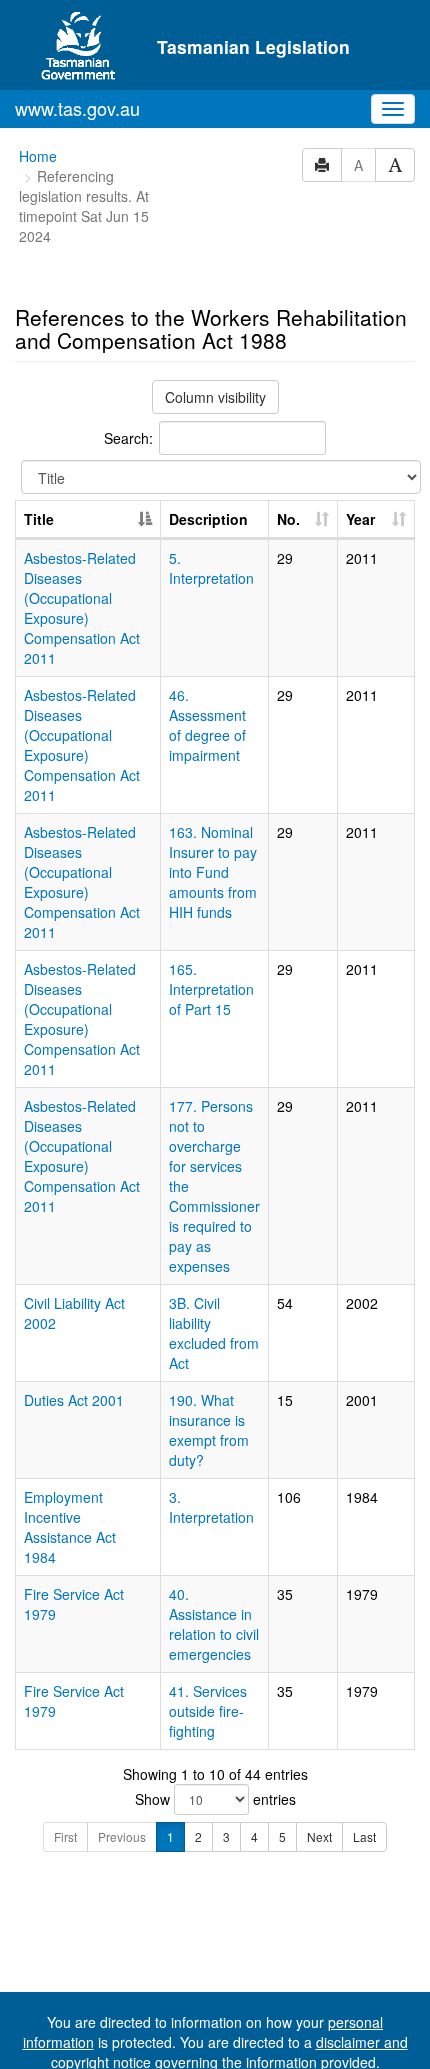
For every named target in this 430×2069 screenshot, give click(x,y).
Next (319, 1836)
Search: (128, 438)
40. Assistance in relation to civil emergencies (214, 1624)
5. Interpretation (211, 568)
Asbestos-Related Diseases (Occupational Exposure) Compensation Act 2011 (82, 608)
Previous (122, 1836)
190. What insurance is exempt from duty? (209, 1430)
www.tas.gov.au (77, 108)
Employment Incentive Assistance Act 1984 (70, 1527)
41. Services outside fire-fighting (208, 1711)
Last (364, 1836)
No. (288, 519)
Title (39, 519)
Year (360, 519)
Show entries (215, 1799)
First (65, 1836)
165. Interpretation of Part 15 (211, 989)
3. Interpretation (211, 1507)
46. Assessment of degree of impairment (207, 725)
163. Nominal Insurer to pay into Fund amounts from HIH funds (213, 872)
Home (38, 156)
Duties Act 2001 (74, 1400)
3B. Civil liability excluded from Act (214, 1333)
